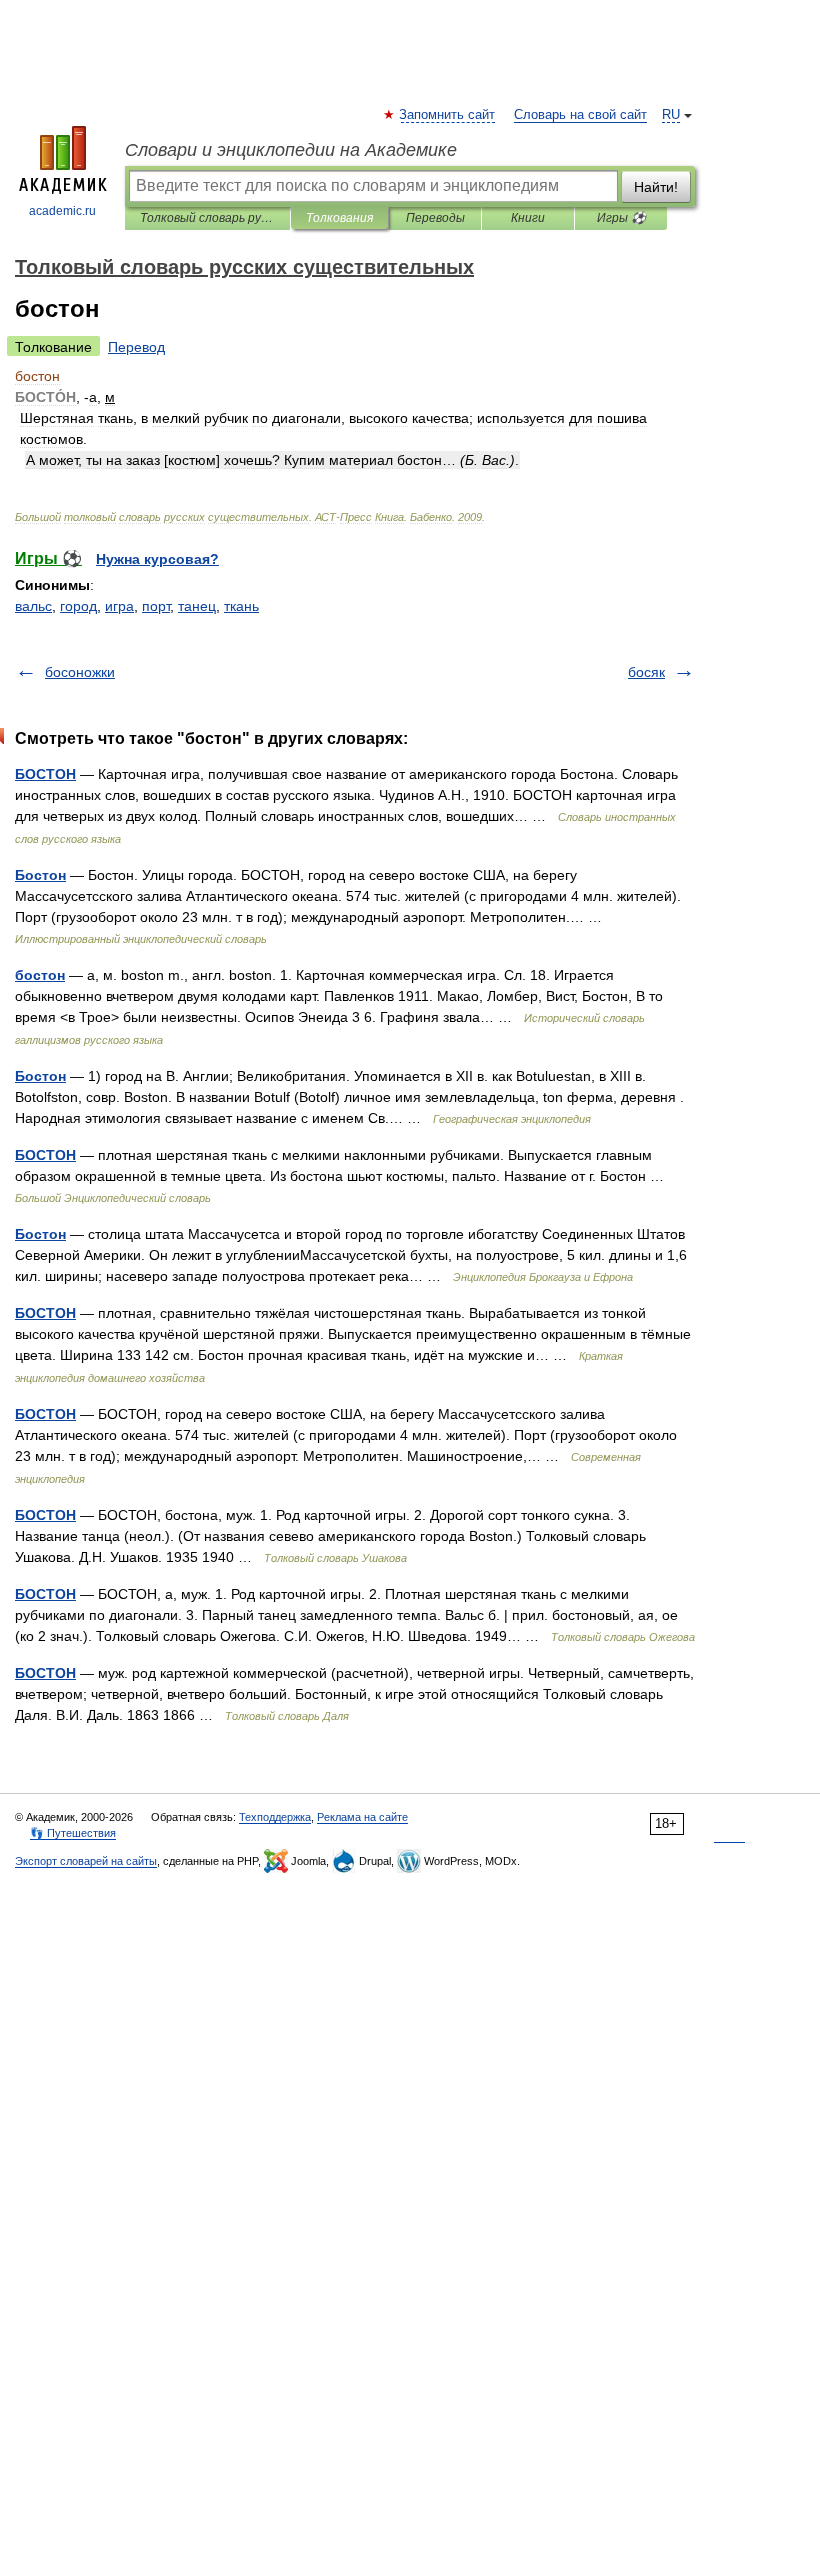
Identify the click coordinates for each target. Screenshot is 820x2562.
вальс (33, 606)
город (78, 606)
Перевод (136, 347)
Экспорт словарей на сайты (86, 1861)
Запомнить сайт (448, 115)
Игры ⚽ (621, 218)
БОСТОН (45, 774)
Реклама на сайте (362, 1817)
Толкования (339, 218)
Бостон (40, 875)
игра (119, 606)
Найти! (656, 187)
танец (197, 606)
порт (156, 606)
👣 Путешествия (73, 1833)
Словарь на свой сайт (580, 115)
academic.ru (62, 211)
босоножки (80, 672)
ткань (241, 606)
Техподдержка (275, 1817)
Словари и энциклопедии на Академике (291, 150)
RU (671, 115)
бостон (40, 975)
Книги (528, 218)
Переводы (435, 218)
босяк (646, 672)
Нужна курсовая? (157, 559)
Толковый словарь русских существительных (207, 218)
